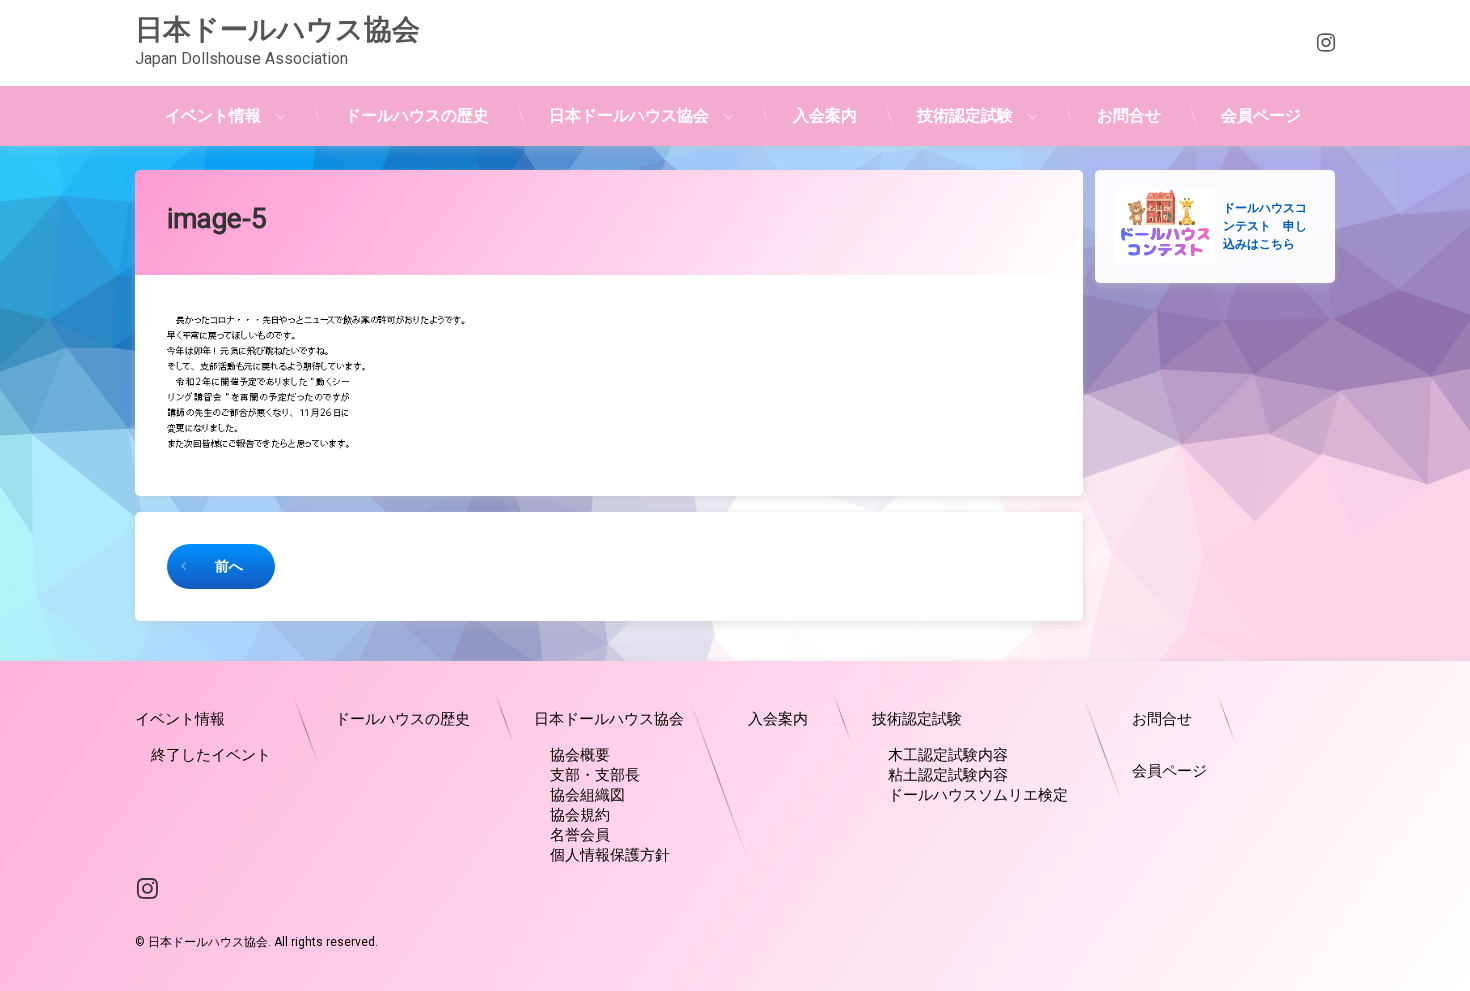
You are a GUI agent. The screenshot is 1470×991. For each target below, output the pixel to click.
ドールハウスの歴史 (417, 115)
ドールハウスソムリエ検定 (978, 795)
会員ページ (1261, 115)
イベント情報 (213, 115)
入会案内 (825, 115)
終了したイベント (211, 755)
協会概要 (580, 755)
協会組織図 (587, 795)
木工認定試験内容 (948, 755)
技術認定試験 (965, 115)
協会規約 (580, 815)
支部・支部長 (595, 775)
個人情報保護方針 (610, 855)
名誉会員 (580, 835)
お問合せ (1129, 115)
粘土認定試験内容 (948, 775)
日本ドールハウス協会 (629, 115)
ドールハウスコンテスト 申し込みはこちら (1265, 226)
